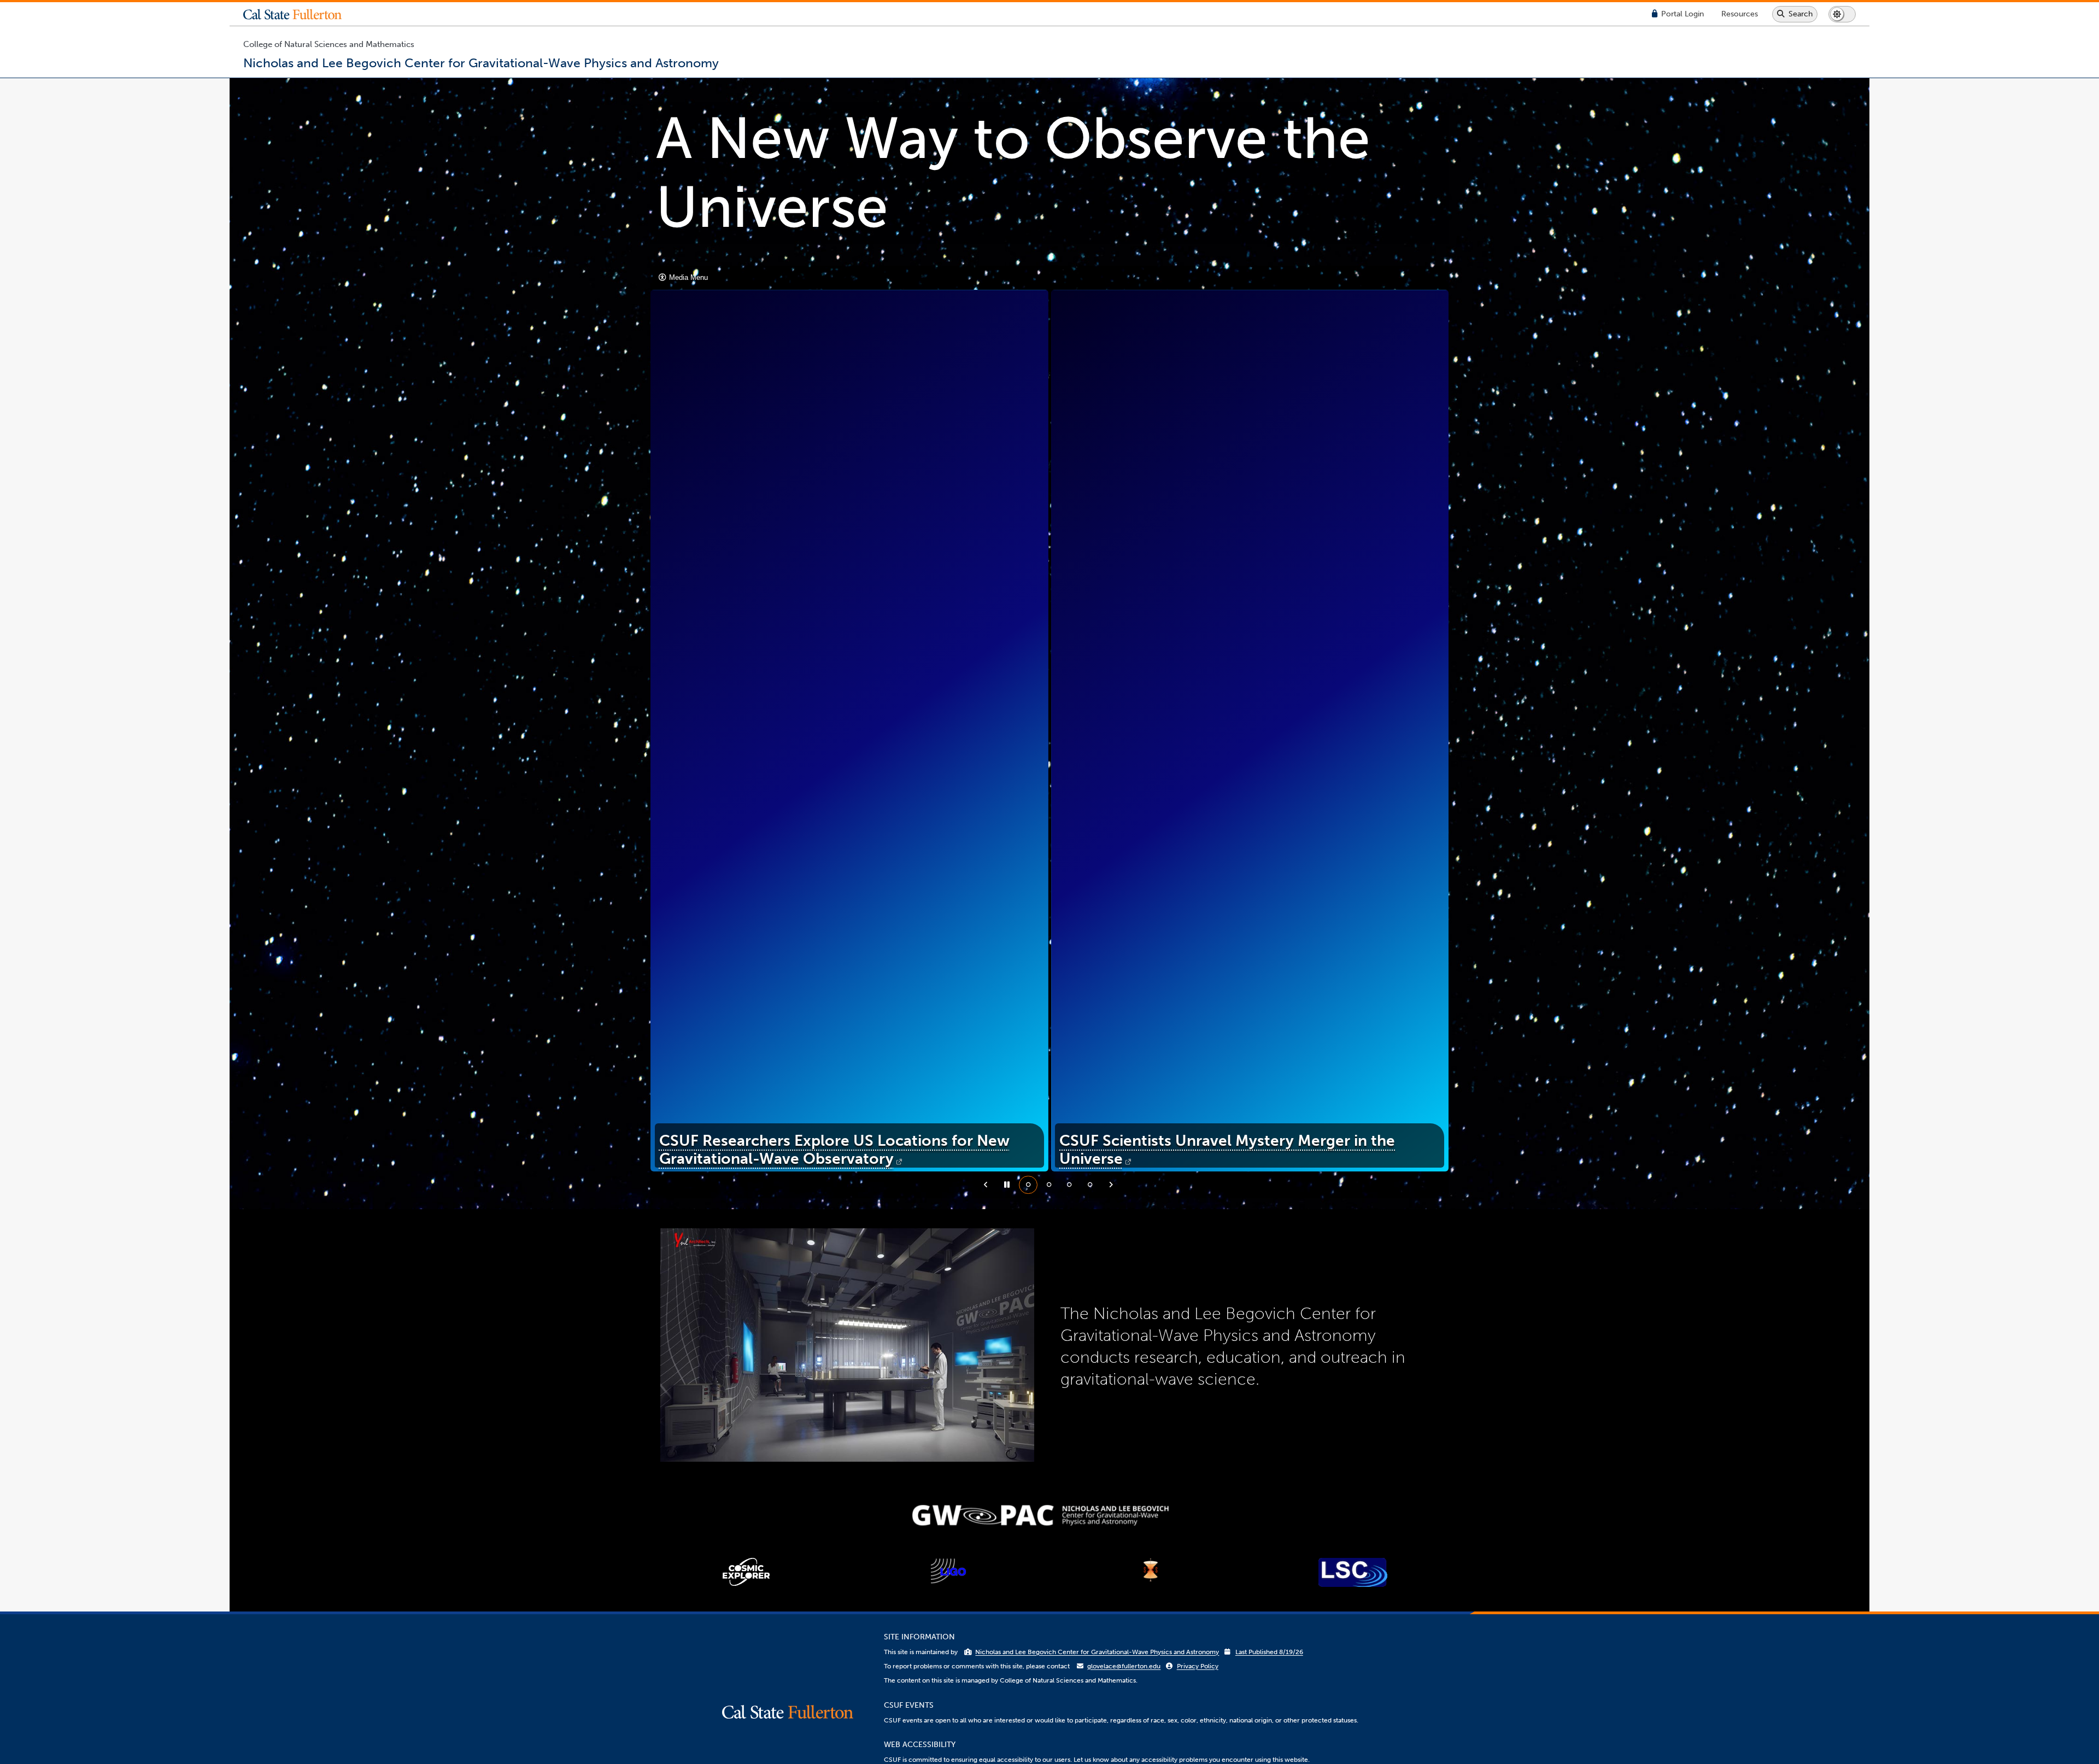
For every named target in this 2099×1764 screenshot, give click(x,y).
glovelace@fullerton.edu (1124, 1666)
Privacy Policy (1198, 1666)
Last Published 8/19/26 (1269, 1652)
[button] (301, 14)
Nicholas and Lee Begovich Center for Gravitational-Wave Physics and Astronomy (1097, 1652)
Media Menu (687, 277)
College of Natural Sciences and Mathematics (329, 44)
